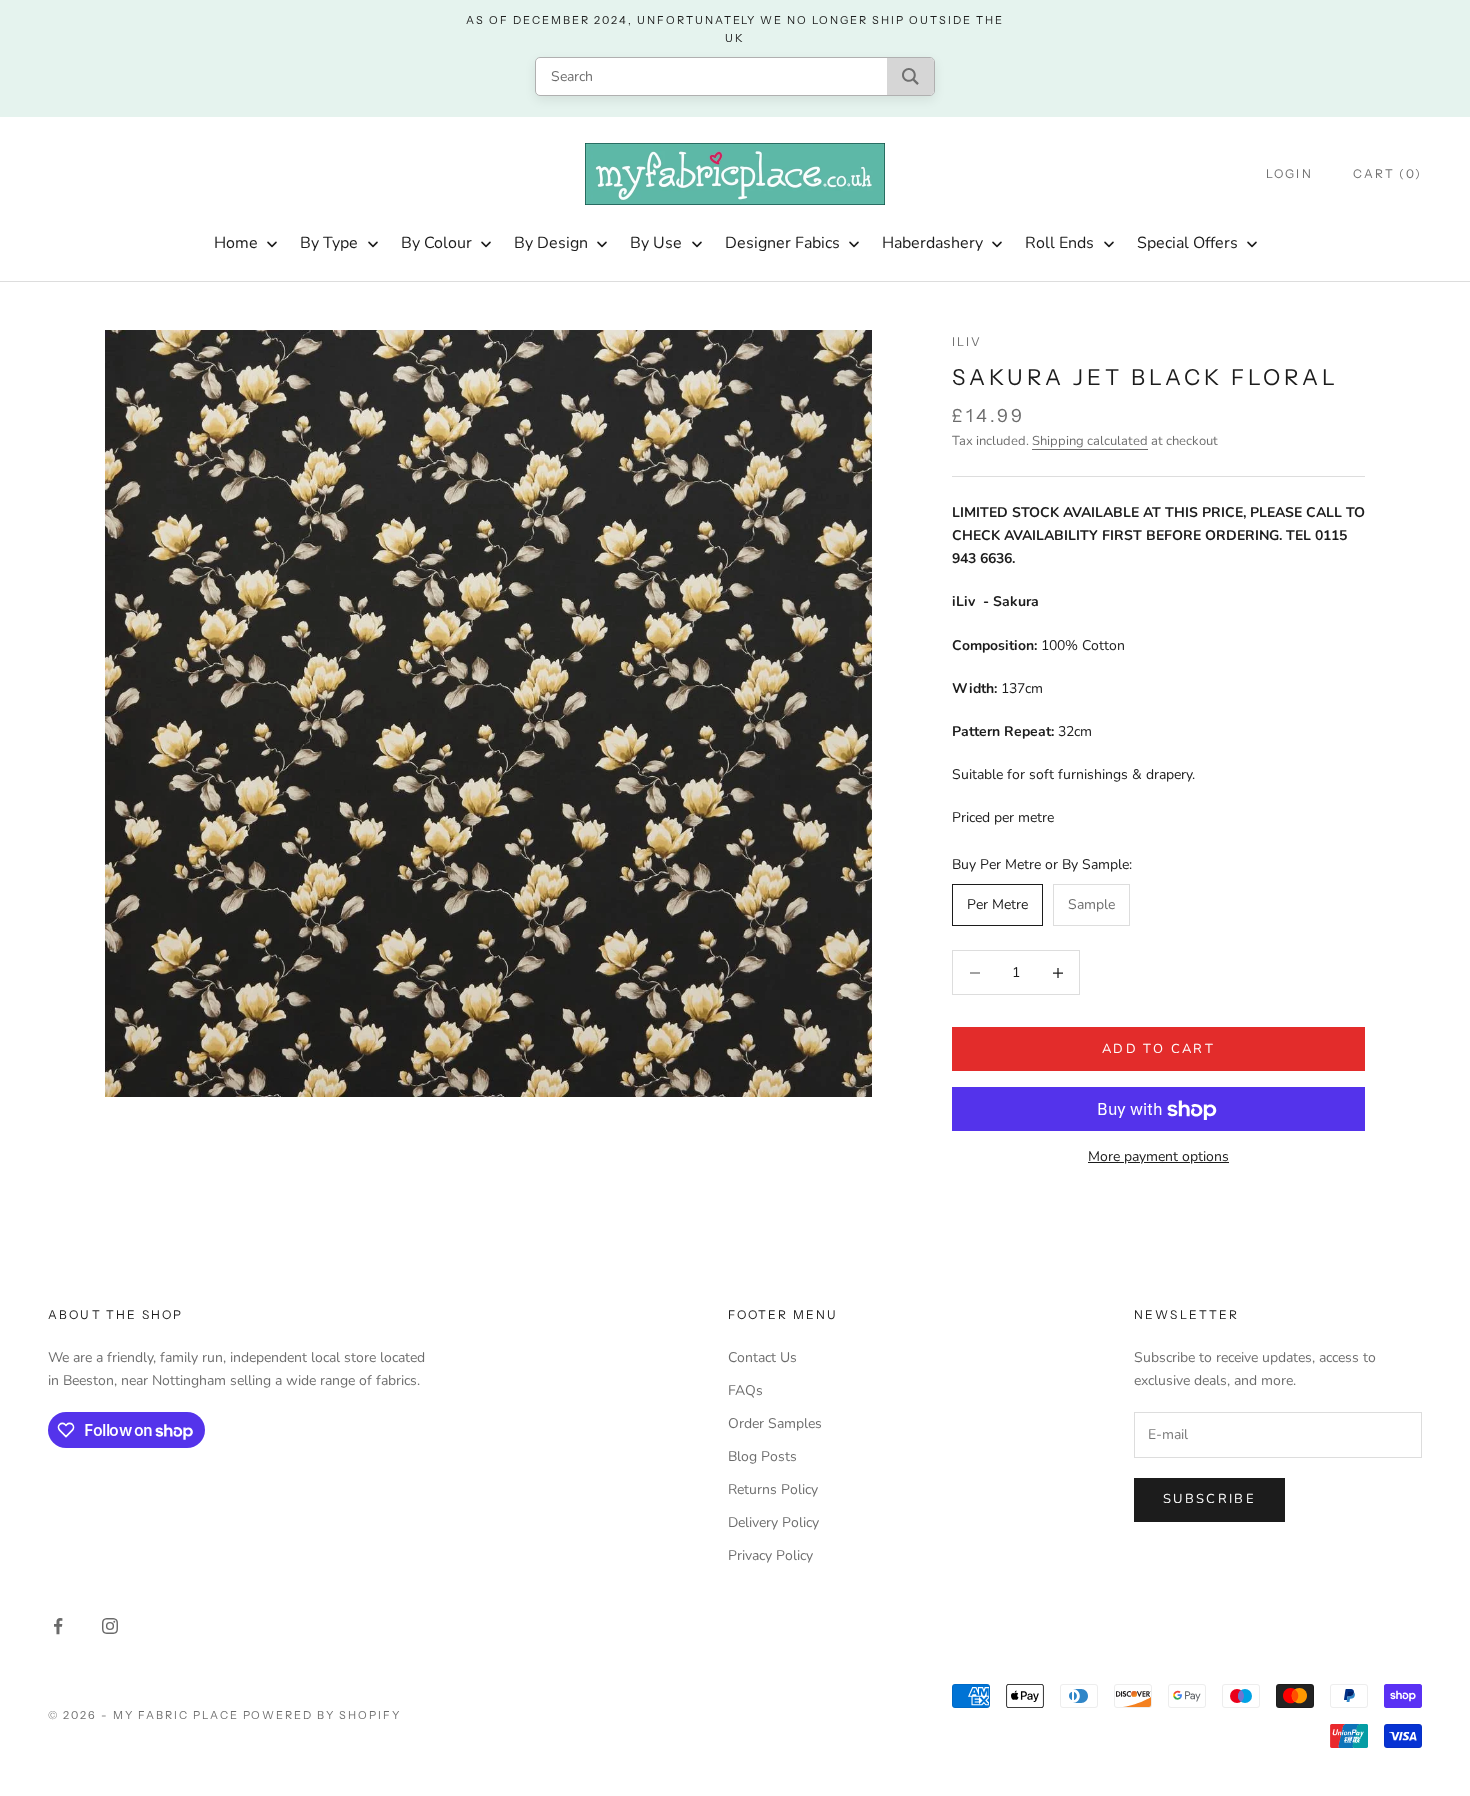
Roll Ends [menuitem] (1059, 243)
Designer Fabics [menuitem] (782, 243)
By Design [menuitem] (551, 243)
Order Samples (775, 1423)
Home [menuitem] (236, 243)
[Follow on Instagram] (110, 1626)
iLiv (967, 341)
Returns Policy (773, 1489)
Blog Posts (762, 1456)
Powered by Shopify (322, 1715)
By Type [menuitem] (329, 243)
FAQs (745, 1390)
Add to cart (1158, 1049)
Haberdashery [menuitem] (932, 243)
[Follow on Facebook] (58, 1626)
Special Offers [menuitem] (1187, 243)
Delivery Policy (773, 1522)
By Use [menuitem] (656, 243)
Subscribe (1209, 1499)
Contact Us (762, 1357)
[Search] (910, 76)
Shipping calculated (1090, 441)
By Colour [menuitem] (436, 243)
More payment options (1158, 1157)
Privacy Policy (770, 1555)
